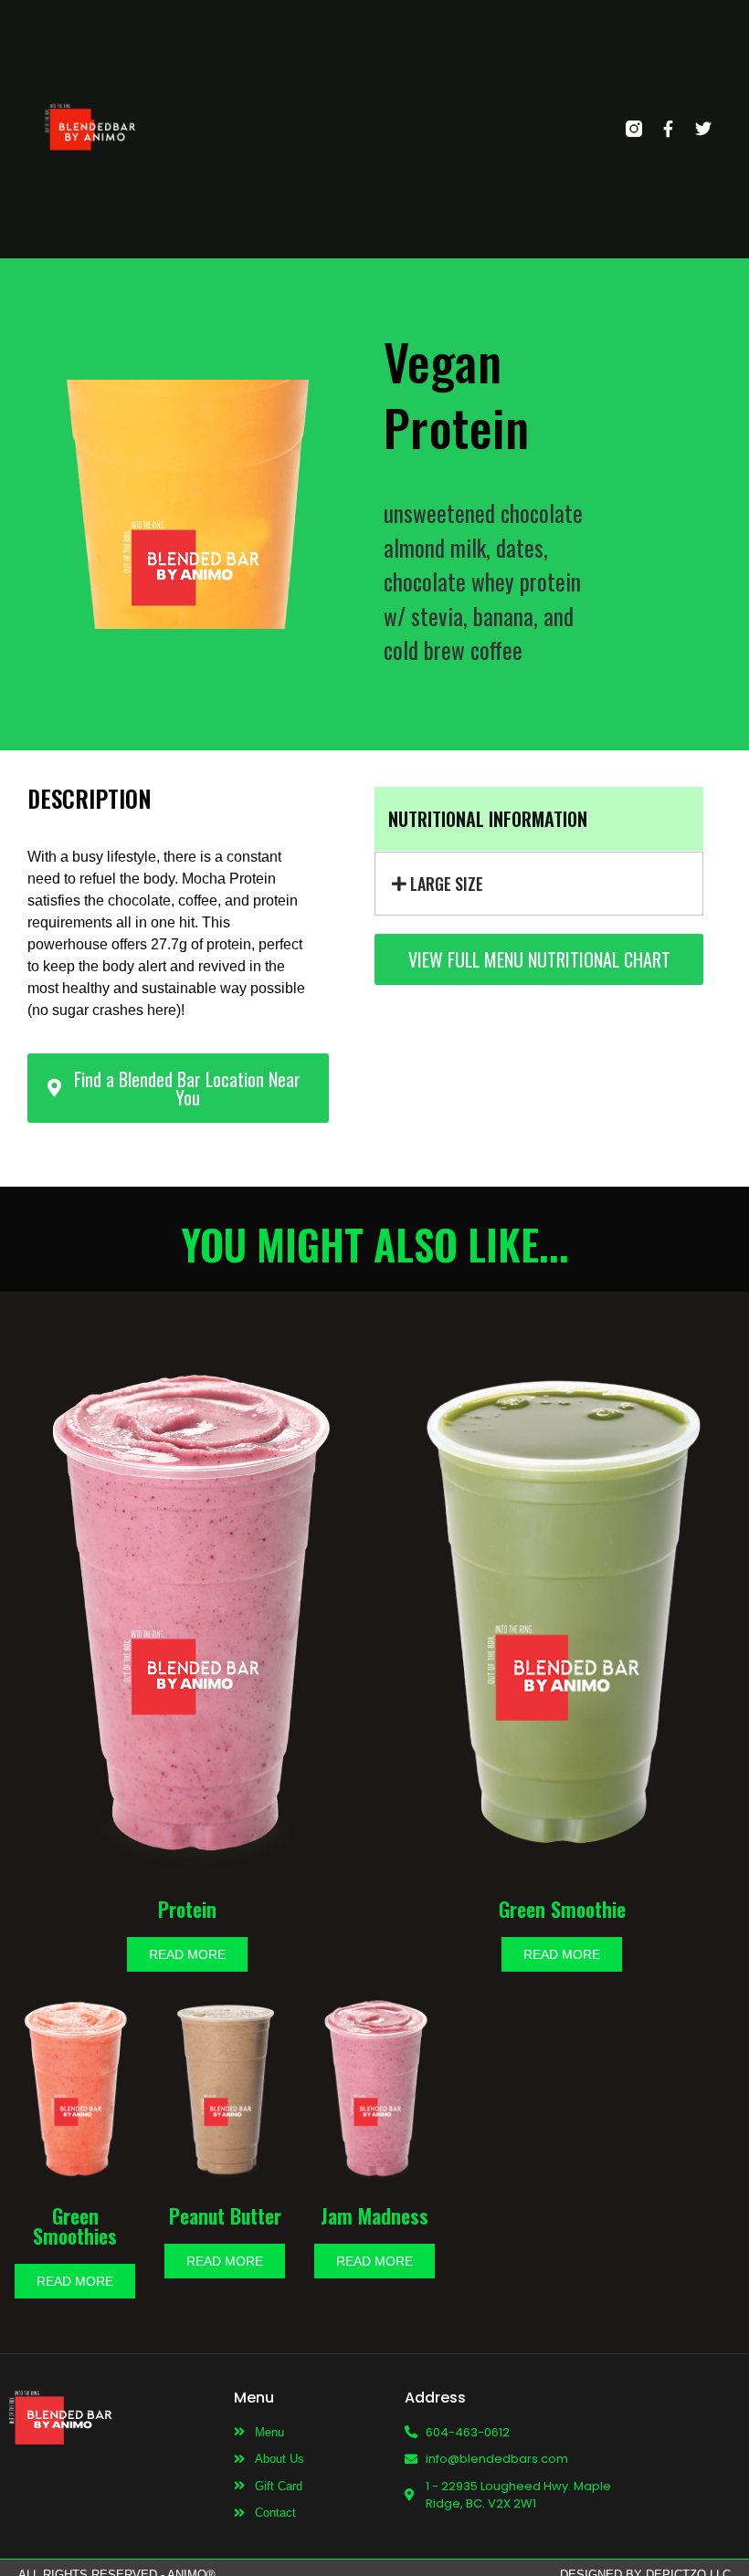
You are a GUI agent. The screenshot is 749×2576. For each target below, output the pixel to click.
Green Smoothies (75, 2225)
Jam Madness (374, 2215)
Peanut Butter (225, 2215)
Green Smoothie (562, 1909)
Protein (187, 1909)
